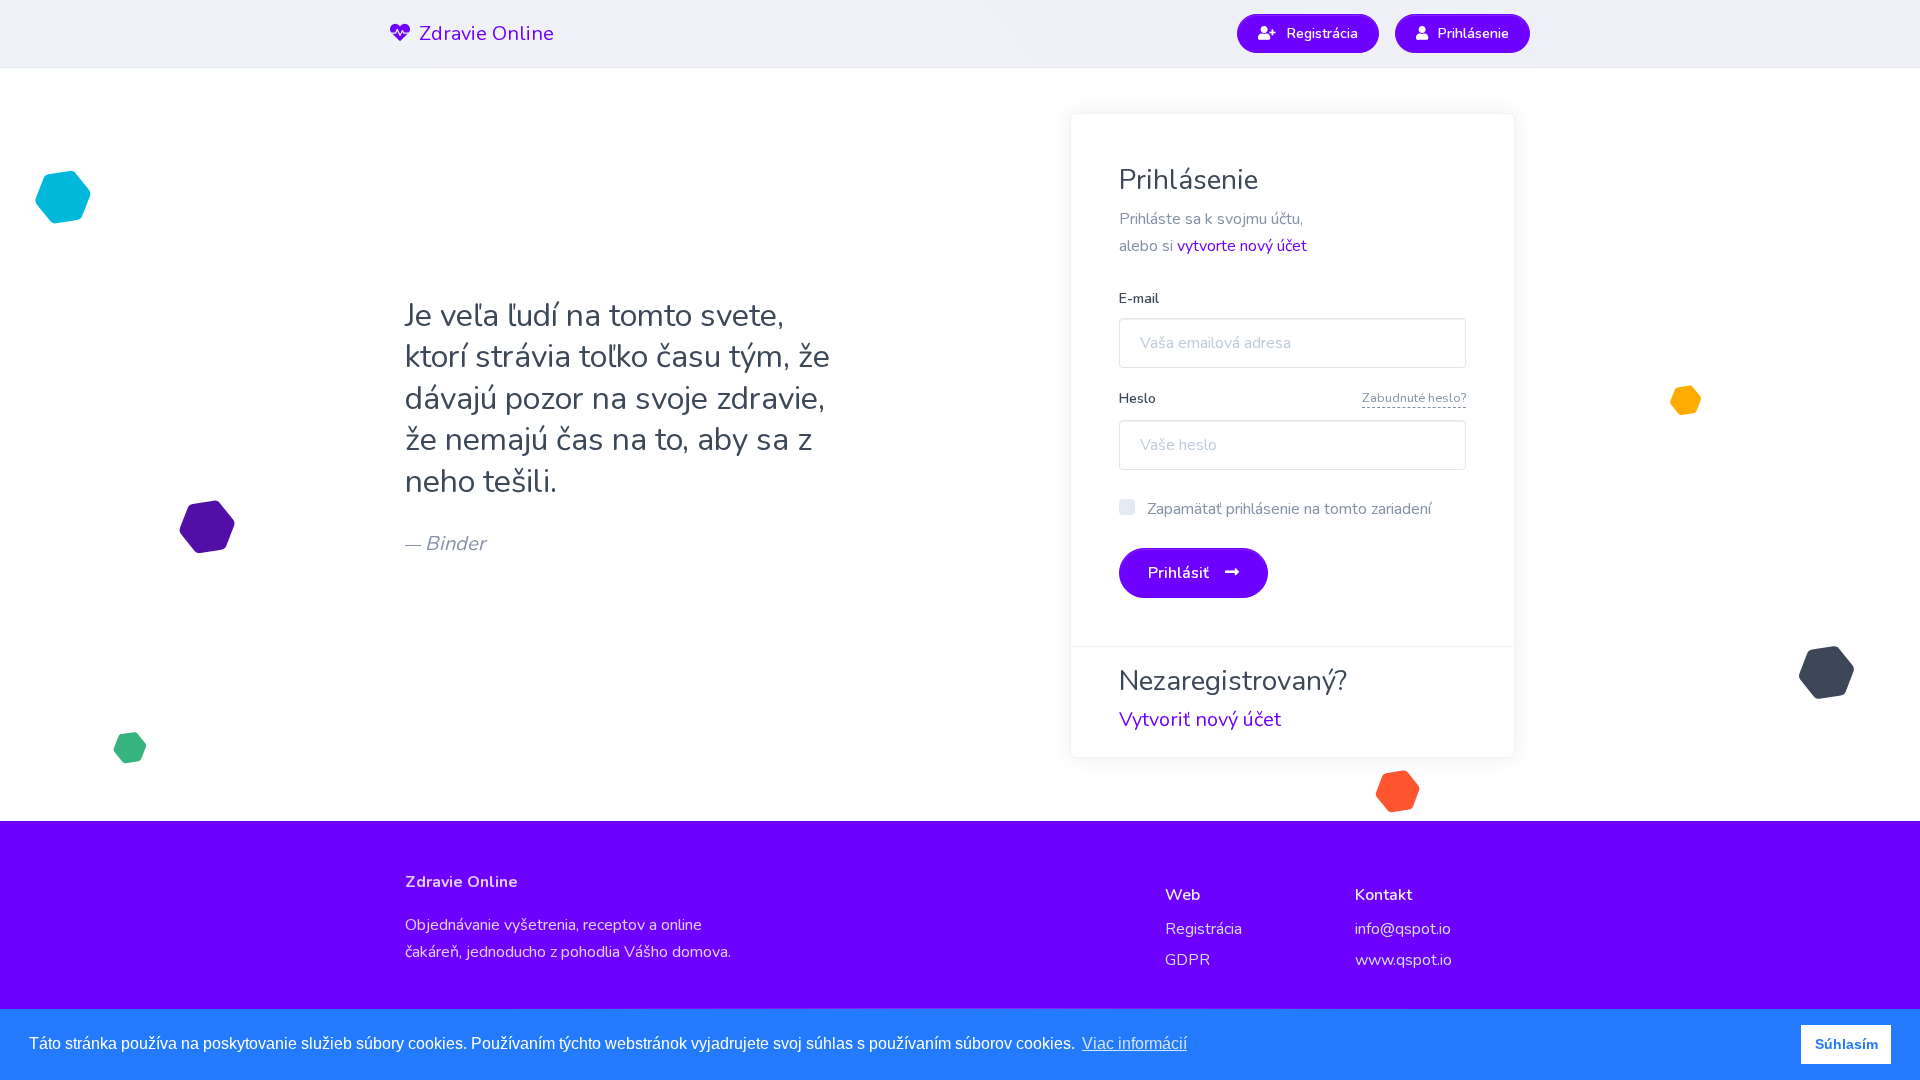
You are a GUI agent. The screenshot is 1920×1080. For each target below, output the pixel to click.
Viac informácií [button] (1134, 1043)
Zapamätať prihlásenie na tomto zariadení (1289, 509)
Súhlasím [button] (1846, 1044)
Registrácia (1203, 929)
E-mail (1139, 298)
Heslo (1137, 398)
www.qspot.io (1403, 960)
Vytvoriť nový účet (1200, 719)
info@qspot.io (1403, 929)
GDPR (1187, 960)
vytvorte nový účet (1242, 246)
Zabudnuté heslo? (1414, 398)
